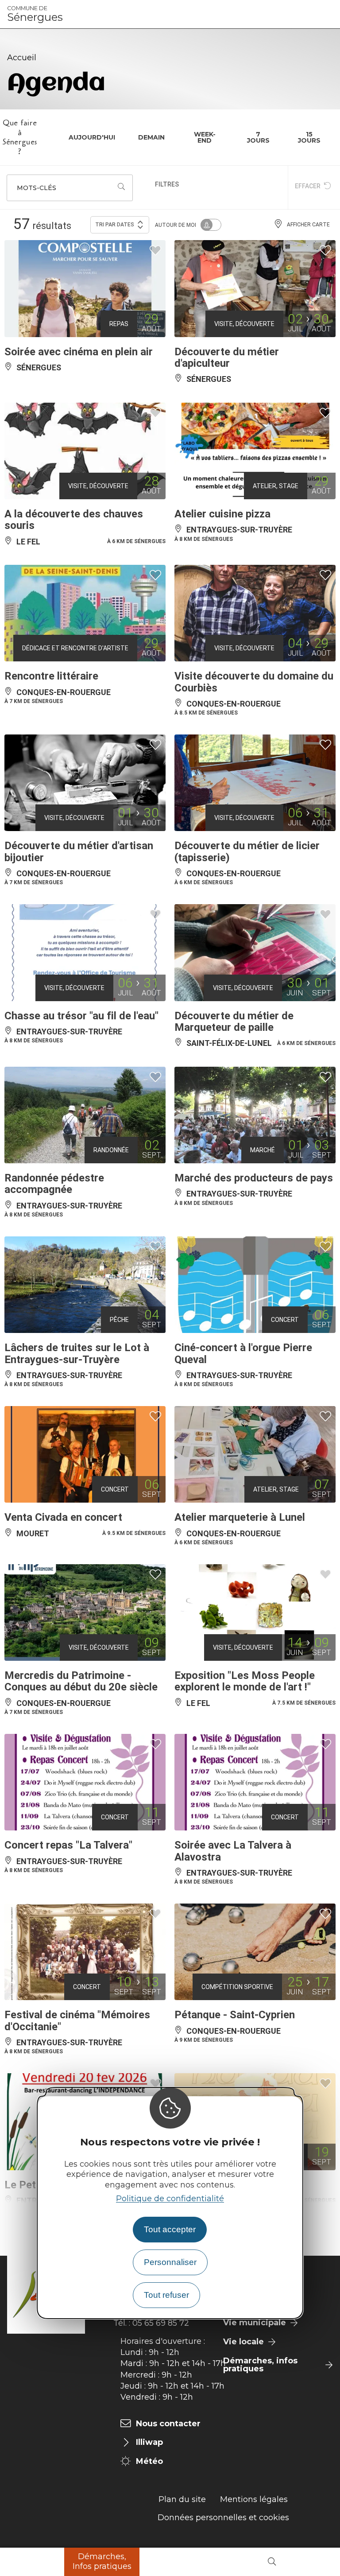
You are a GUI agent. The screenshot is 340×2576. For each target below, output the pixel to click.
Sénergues (35, 14)
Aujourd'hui (92, 137)
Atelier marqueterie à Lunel (240, 1517)
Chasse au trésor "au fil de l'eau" (81, 1016)
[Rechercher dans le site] (272, 2562)
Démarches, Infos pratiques (102, 2561)
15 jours (309, 137)
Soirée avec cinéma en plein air (79, 352)
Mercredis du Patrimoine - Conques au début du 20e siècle (81, 1681)
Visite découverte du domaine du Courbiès (254, 682)
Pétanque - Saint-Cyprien (235, 2015)
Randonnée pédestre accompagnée (54, 1184)
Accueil (22, 58)
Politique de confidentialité (170, 2199)
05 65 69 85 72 (161, 2323)
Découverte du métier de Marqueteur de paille (234, 1022)
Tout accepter (170, 2229)
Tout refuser (166, 2295)
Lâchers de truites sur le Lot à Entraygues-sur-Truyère (77, 1353)
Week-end (205, 137)
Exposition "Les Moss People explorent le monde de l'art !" (245, 1681)
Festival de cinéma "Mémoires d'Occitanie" (77, 2020)
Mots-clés (37, 188)
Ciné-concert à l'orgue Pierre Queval (243, 1353)
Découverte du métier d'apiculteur (227, 357)
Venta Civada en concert (63, 1517)
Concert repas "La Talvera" (68, 1845)
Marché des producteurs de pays (254, 1178)
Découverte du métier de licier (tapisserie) (247, 851)
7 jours (258, 137)
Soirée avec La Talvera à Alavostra (233, 1851)
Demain (151, 137)
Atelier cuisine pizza (222, 514)
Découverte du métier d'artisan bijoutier (79, 851)
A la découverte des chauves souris (74, 520)
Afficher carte (308, 225)
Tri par (115, 225)
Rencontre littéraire (51, 676)
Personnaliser (170, 2262)
